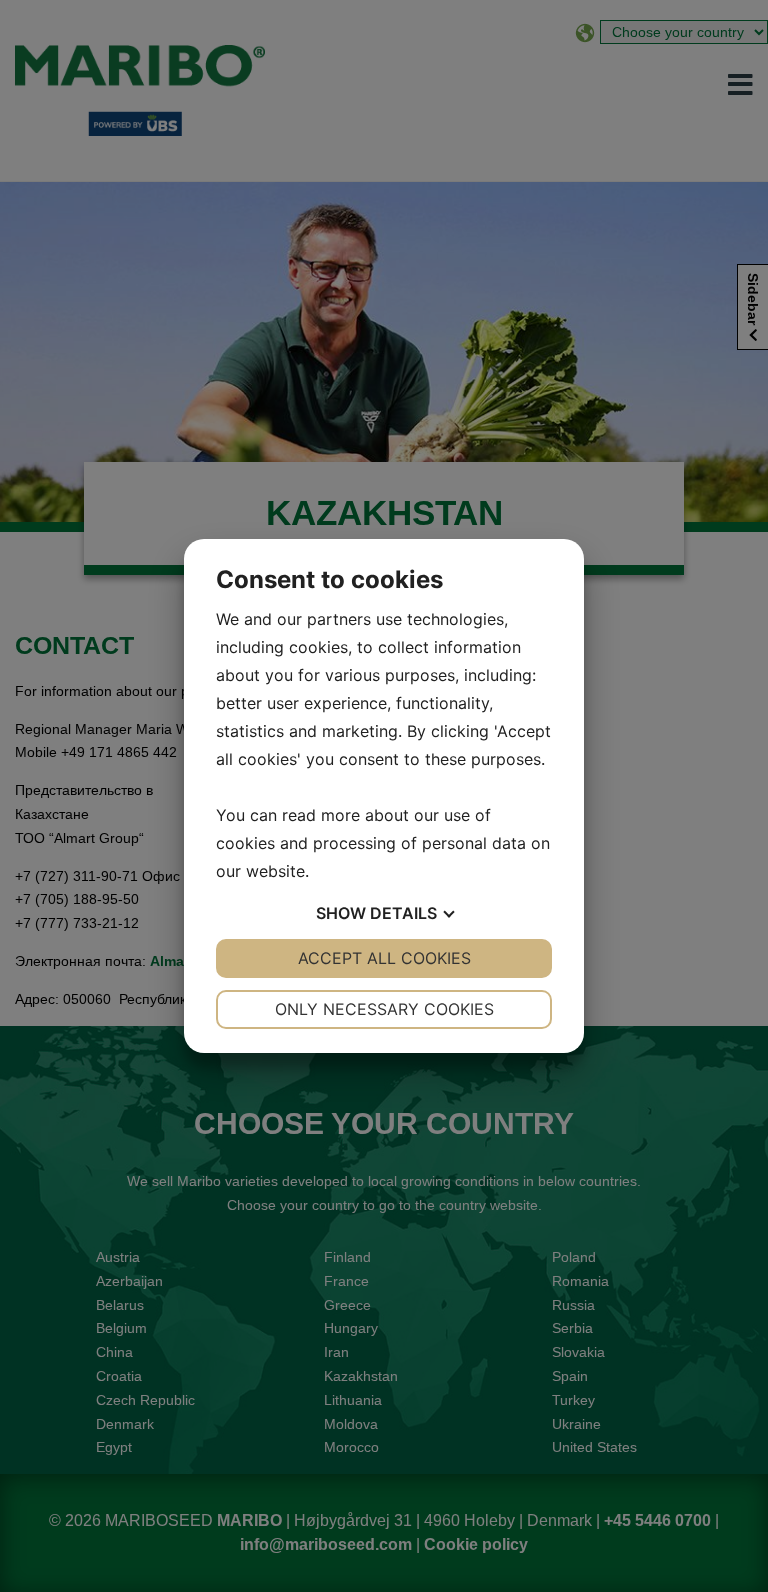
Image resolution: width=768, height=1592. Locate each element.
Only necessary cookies (384, 1009)
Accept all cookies (384, 958)
